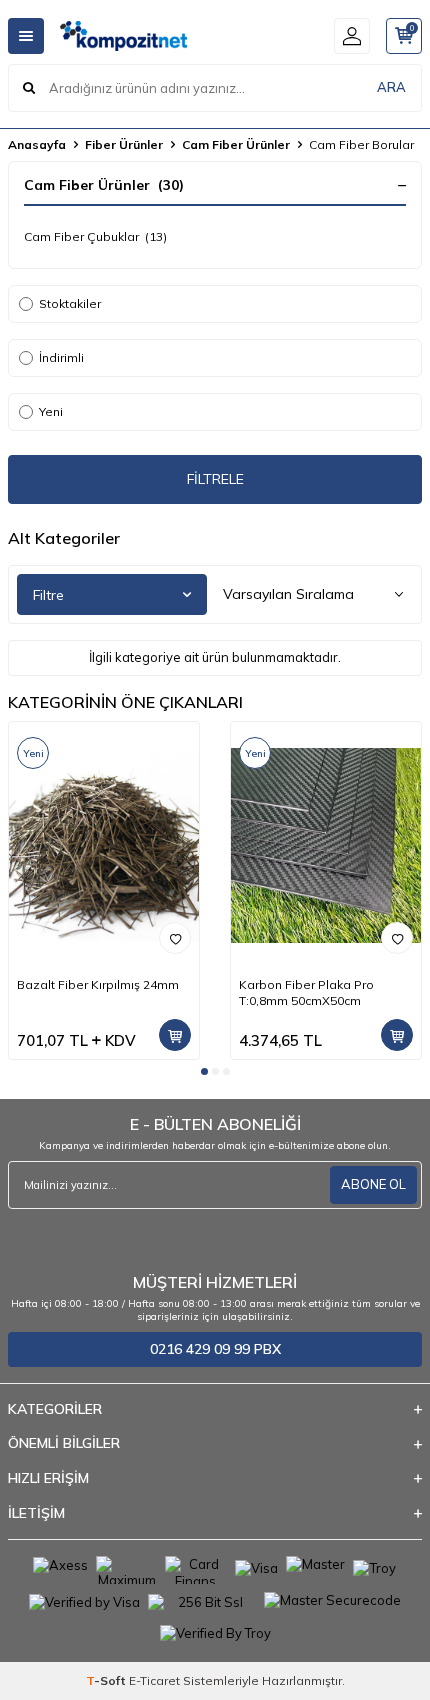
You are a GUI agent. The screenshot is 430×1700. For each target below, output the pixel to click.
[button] (204, 1071)
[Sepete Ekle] (175, 1035)
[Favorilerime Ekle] (175, 938)
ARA (391, 87)
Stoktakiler (70, 303)
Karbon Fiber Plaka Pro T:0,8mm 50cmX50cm (306, 992)
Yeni (51, 411)
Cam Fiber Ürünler (236, 144)
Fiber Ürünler (124, 144)
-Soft (107, 1680)
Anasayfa (37, 144)
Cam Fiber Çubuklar (95, 236)
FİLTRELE (215, 479)
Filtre (48, 595)
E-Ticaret (154, 1680)
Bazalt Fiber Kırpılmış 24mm (98, 984)
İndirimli (61, 357)
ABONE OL (373, 1184)
